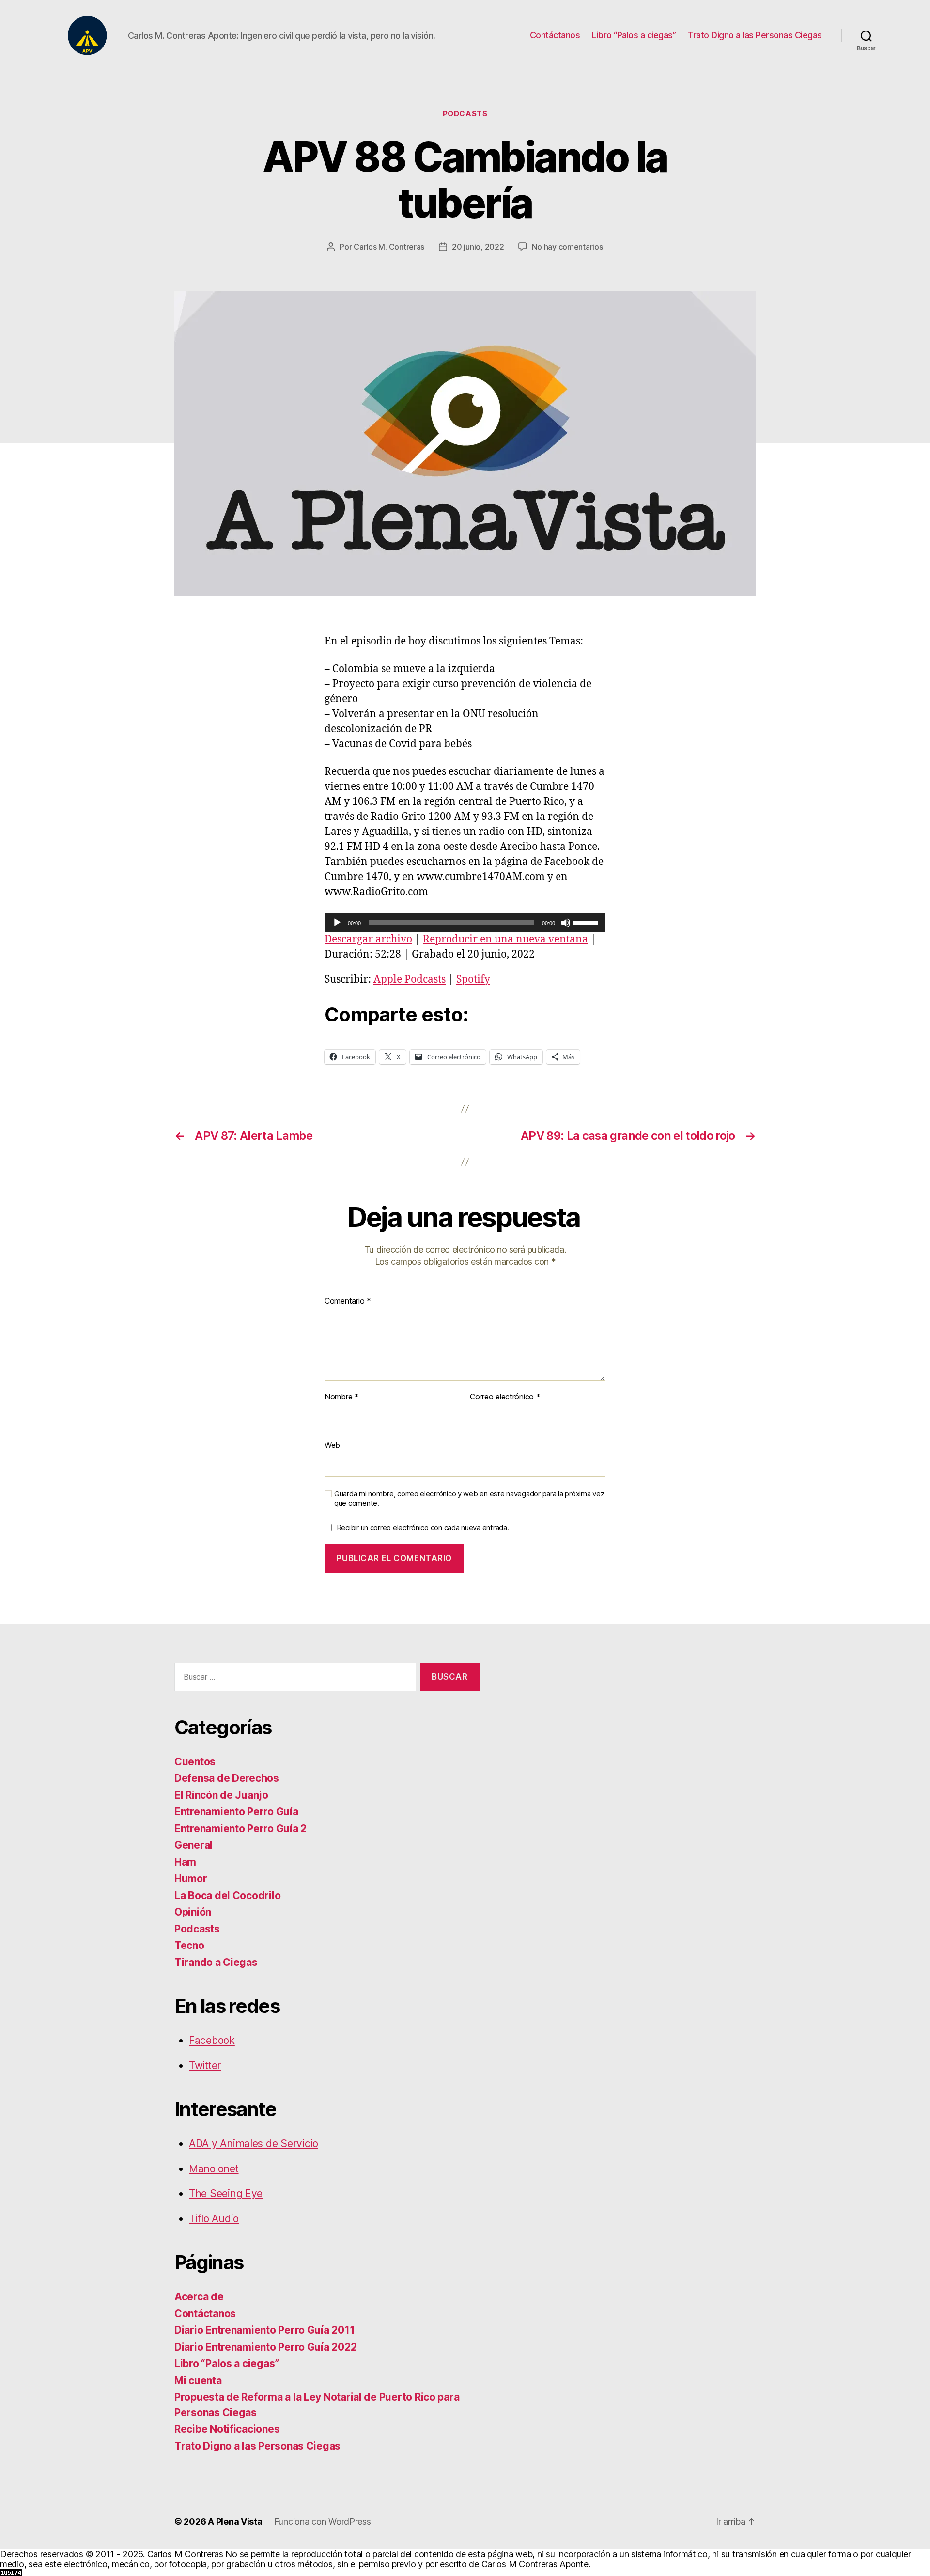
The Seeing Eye (226, 2193)
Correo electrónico (505, 1397)
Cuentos (195, 1762)
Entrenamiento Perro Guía (236, 1812)
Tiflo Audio (214, 2219)
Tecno (189, 1945)
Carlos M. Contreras (389, 247)
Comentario (348, 1301)
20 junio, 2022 (478, 247)
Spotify (473, 980)
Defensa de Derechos (227, 1778)
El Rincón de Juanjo (221, 1795)
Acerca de (199, 2297)
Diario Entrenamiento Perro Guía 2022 (265, 2347)
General (194, 1845)
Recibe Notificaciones (227, 2429)
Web (332, 1445)
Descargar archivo (368, 939)
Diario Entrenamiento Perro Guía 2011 (264, 2330)
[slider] (587, 922)
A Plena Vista (235, 2521)
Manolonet (214, 2169)
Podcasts (465, 114)
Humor (191, 1878)
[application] (465, 923)
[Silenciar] (566, 923)
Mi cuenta (198, 2380)
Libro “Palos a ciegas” (634, 35)
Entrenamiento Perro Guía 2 (240, 1829)
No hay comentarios (567, 247)
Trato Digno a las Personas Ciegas (755, 35)
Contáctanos (555, 35)
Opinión (193, 1912)
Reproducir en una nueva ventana (505, 939)
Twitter (205, 2066)
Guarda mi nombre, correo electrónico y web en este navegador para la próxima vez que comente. (469, 1499)
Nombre (342, 1397)
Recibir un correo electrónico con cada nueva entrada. (423, 1528)
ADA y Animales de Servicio (254, 2144)
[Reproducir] (337, 923)
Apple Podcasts (410, 980)
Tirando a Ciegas (216, 1962)
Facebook (212, 2040)
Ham (185, 1862)
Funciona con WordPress (323, 2521)
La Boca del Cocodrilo (227, 1895)
